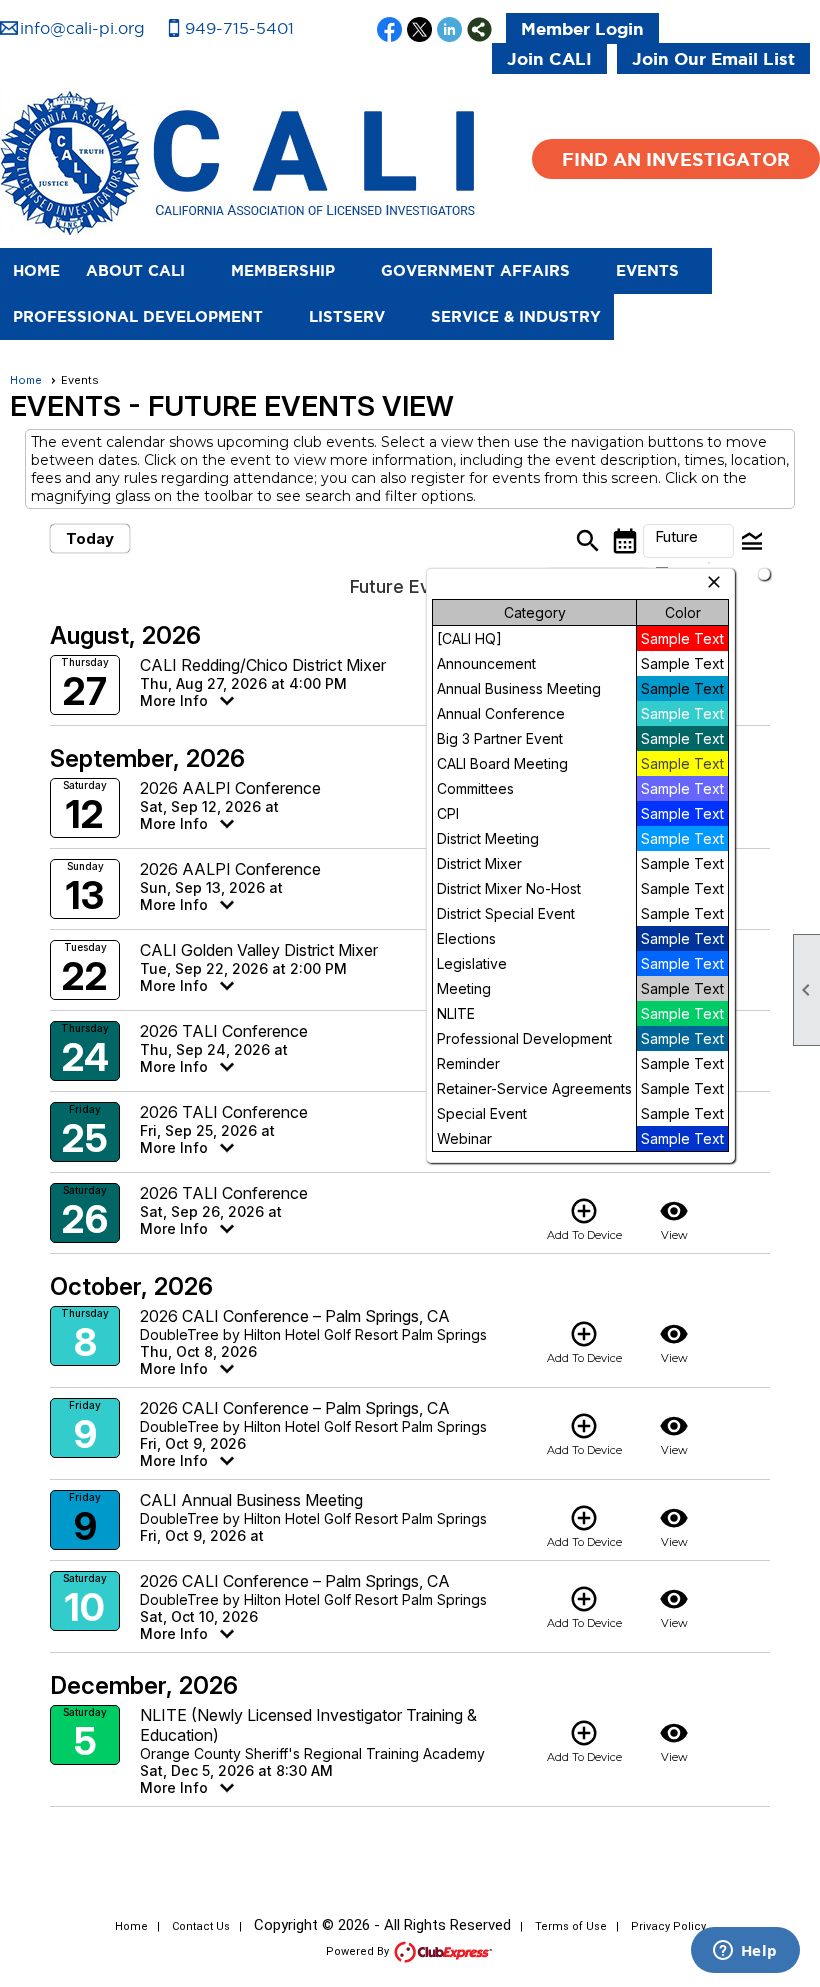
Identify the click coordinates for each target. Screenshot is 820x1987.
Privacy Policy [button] (668, 1926)
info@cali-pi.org (82, 28)
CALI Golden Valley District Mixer (259, 950)
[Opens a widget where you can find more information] (745, 1952)
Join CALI (549, 58)
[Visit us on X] (419, 31)
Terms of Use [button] (571, 1926)
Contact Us (201, 1926)
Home (36, 270)
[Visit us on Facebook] (389, 31)
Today (90, 538)
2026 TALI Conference (224, 1031)
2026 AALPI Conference (230, 788)
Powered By (359, 1951)
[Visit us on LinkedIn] (449, 31)
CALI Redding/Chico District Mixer (263, 665)
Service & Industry (516, 316)
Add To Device (584, 1219)
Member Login (582, 28)
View (674, 1219)
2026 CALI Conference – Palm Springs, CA (295, 1316)
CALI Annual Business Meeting (251, 1500)
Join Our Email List (713, 58)
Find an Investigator (676, 159)
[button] (145, 271)
